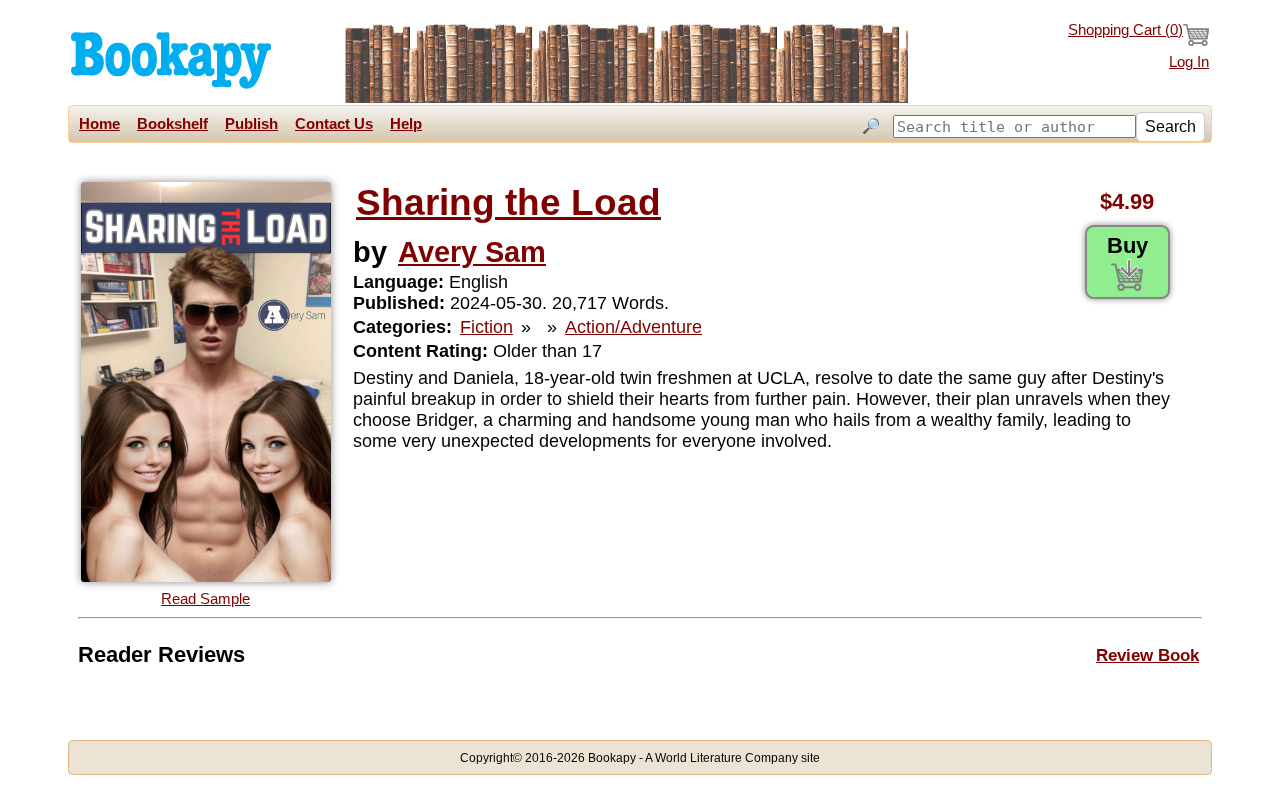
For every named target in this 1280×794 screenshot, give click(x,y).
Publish (251, 124)
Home (99, 124)
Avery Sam (472, 251)
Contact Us (334, 124)
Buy (1127, 245)
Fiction (486, 327)
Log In (1189, 62)
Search (1170, 126)
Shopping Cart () (1125, 30)
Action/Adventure (633, 327)
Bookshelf (172, 124)
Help (406, 124)
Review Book (1147, 655)
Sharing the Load (508, 202)
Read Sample (205, 599)
